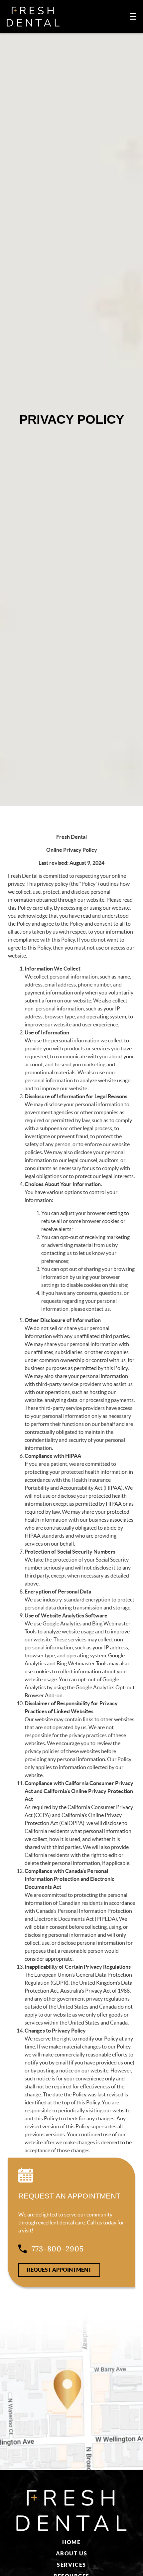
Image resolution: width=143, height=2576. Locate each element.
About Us (71, 2553)
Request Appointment (59, 2270)
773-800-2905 (58, 2249)
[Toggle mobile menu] (133, 16)
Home (71, 2542)
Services (71, 2565)
